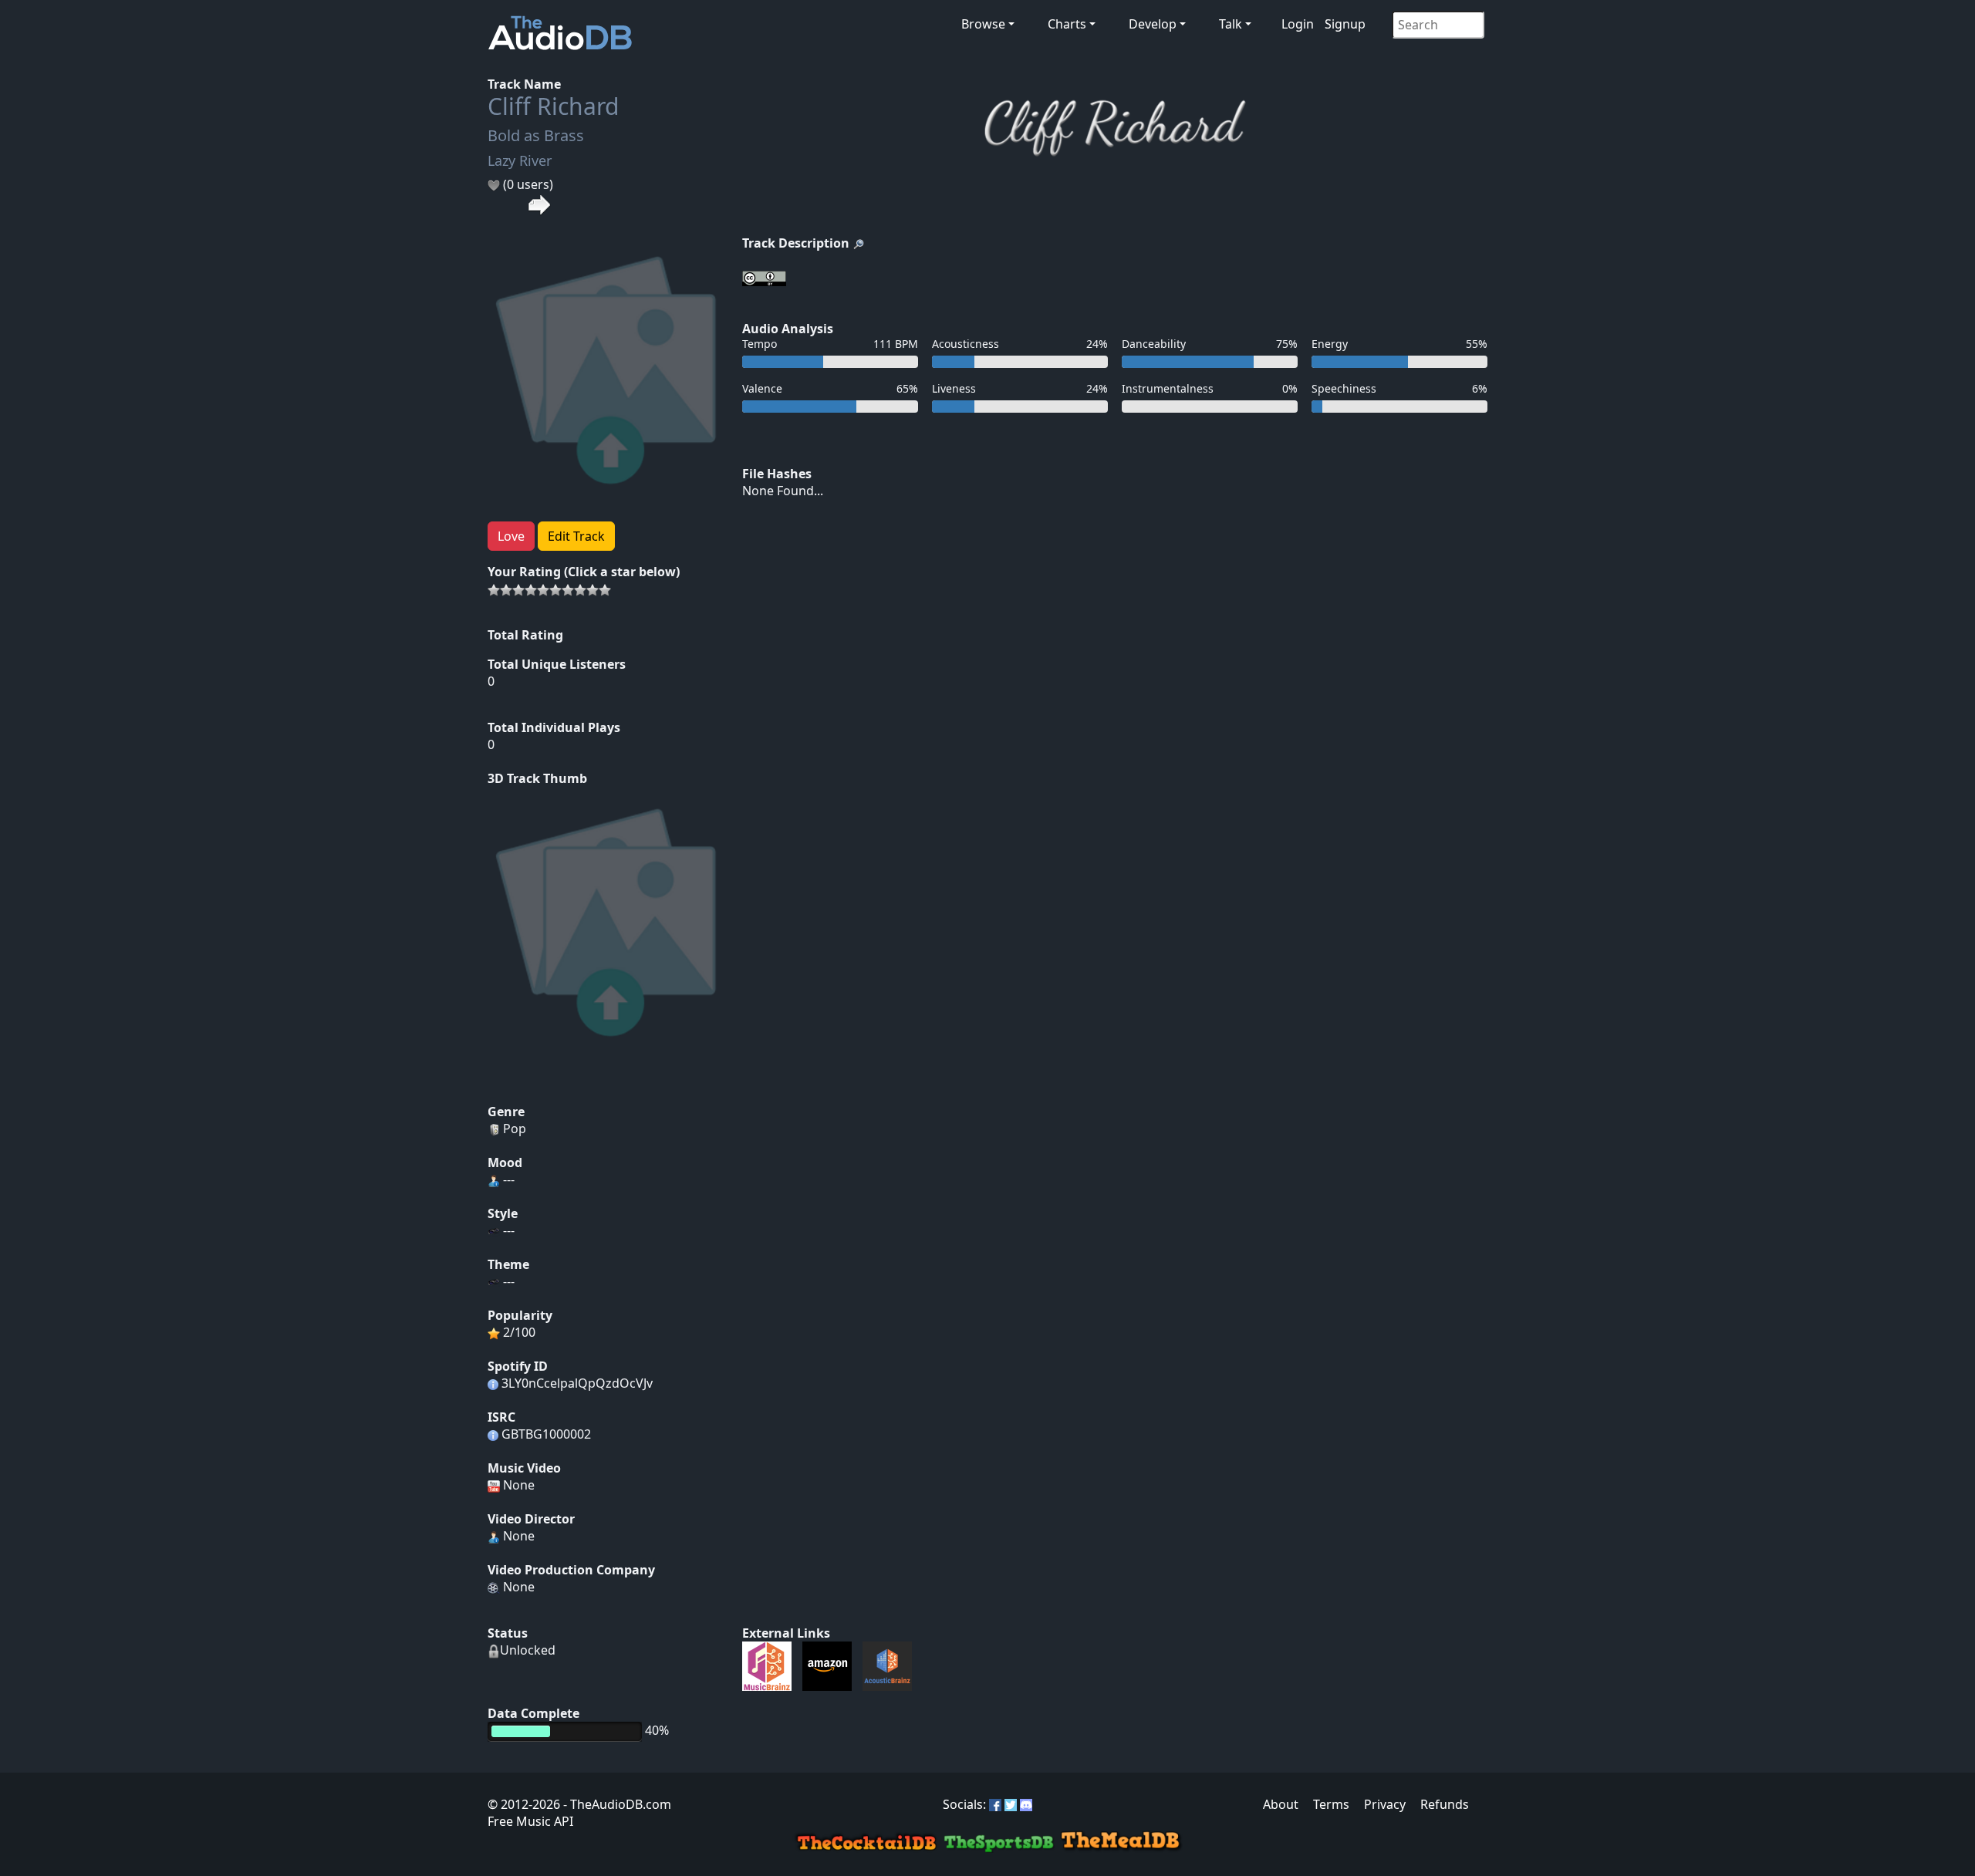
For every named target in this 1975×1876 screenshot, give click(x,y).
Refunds (1445, 1804)
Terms (1331, 1804)
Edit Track (576, 536)
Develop (1153, 24)
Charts (1067, 24)
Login (1298, 24)
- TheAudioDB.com (616, 1804)
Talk (1231, 24)
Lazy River (520, 160)
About (1281, 1804)
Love (511, 536)
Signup (1345, 24)
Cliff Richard (553, 106)
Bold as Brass (536, 135)
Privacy (1385, 1804)
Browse (983, 24)
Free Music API (530, 1821)
